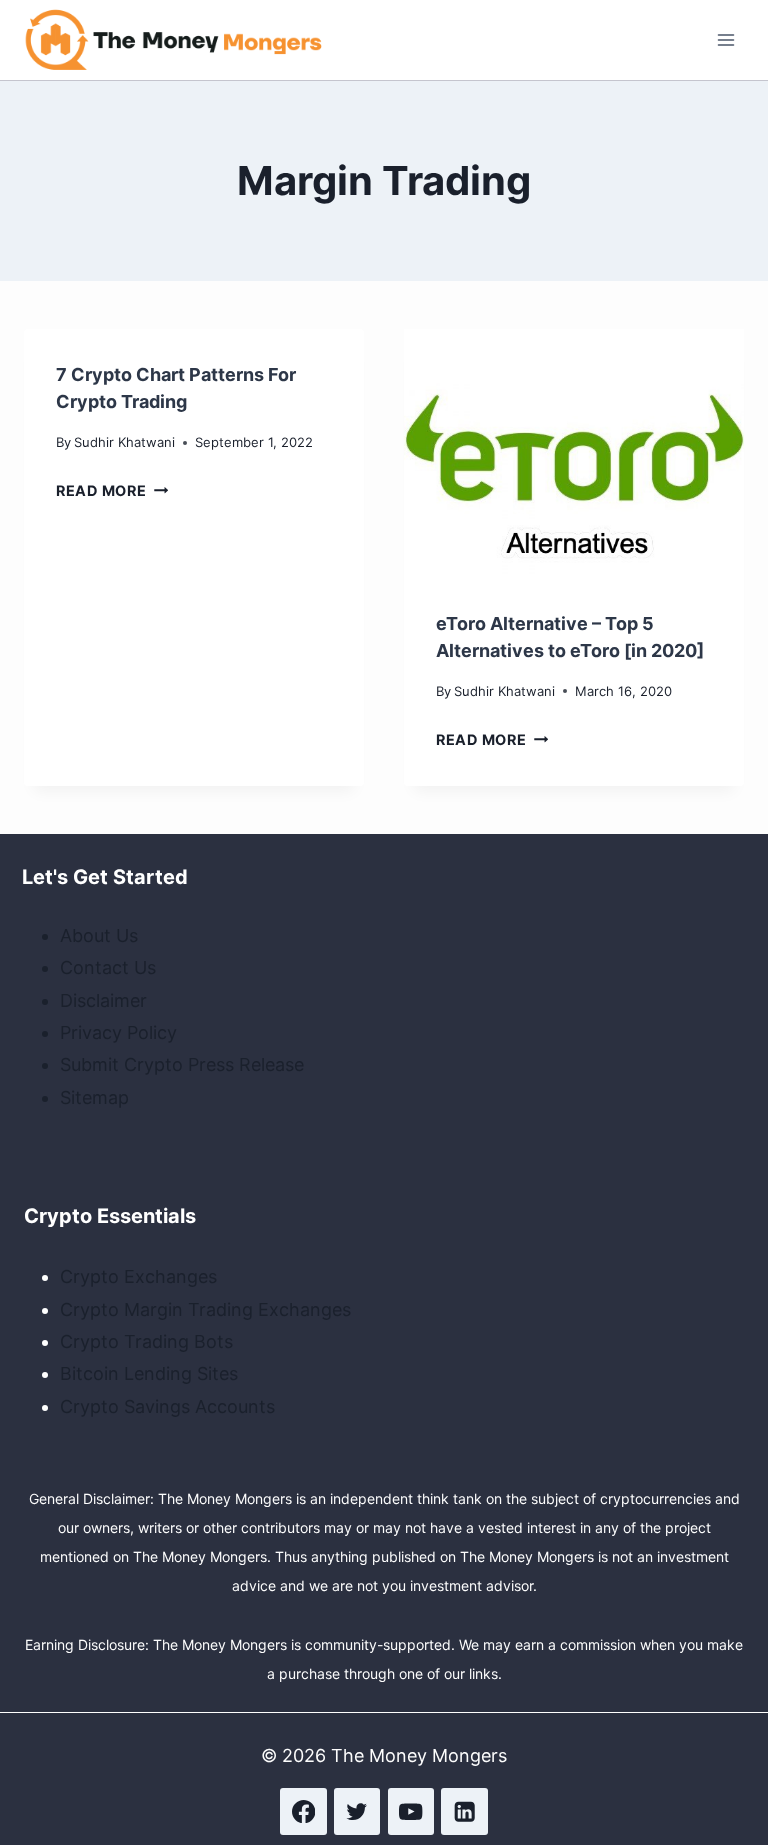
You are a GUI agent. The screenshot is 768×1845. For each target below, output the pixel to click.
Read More (112, 490)
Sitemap (94, 1097)
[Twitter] (357, 1811)
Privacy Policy (118, 1032)
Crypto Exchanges (138, 1276)
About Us (99, 935)
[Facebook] (303, 1811)
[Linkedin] (464, 1811)
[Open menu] (725, 39)
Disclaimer (103, 1000)
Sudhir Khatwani (124, 442)
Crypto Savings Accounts (167, 1406)
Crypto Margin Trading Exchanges (205, 1309)
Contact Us (108, 967)
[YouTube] (411, 1811)
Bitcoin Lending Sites (149, 1373)
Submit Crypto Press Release (182, 1064)
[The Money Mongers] (174, 40)
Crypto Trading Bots (146, 1341)
